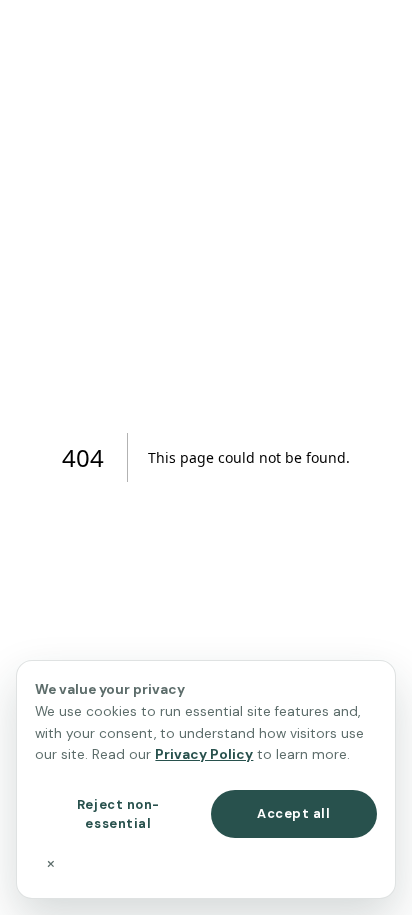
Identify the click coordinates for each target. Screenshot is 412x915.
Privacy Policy (204, 754)
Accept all (293, 813)
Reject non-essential (118, 814)
